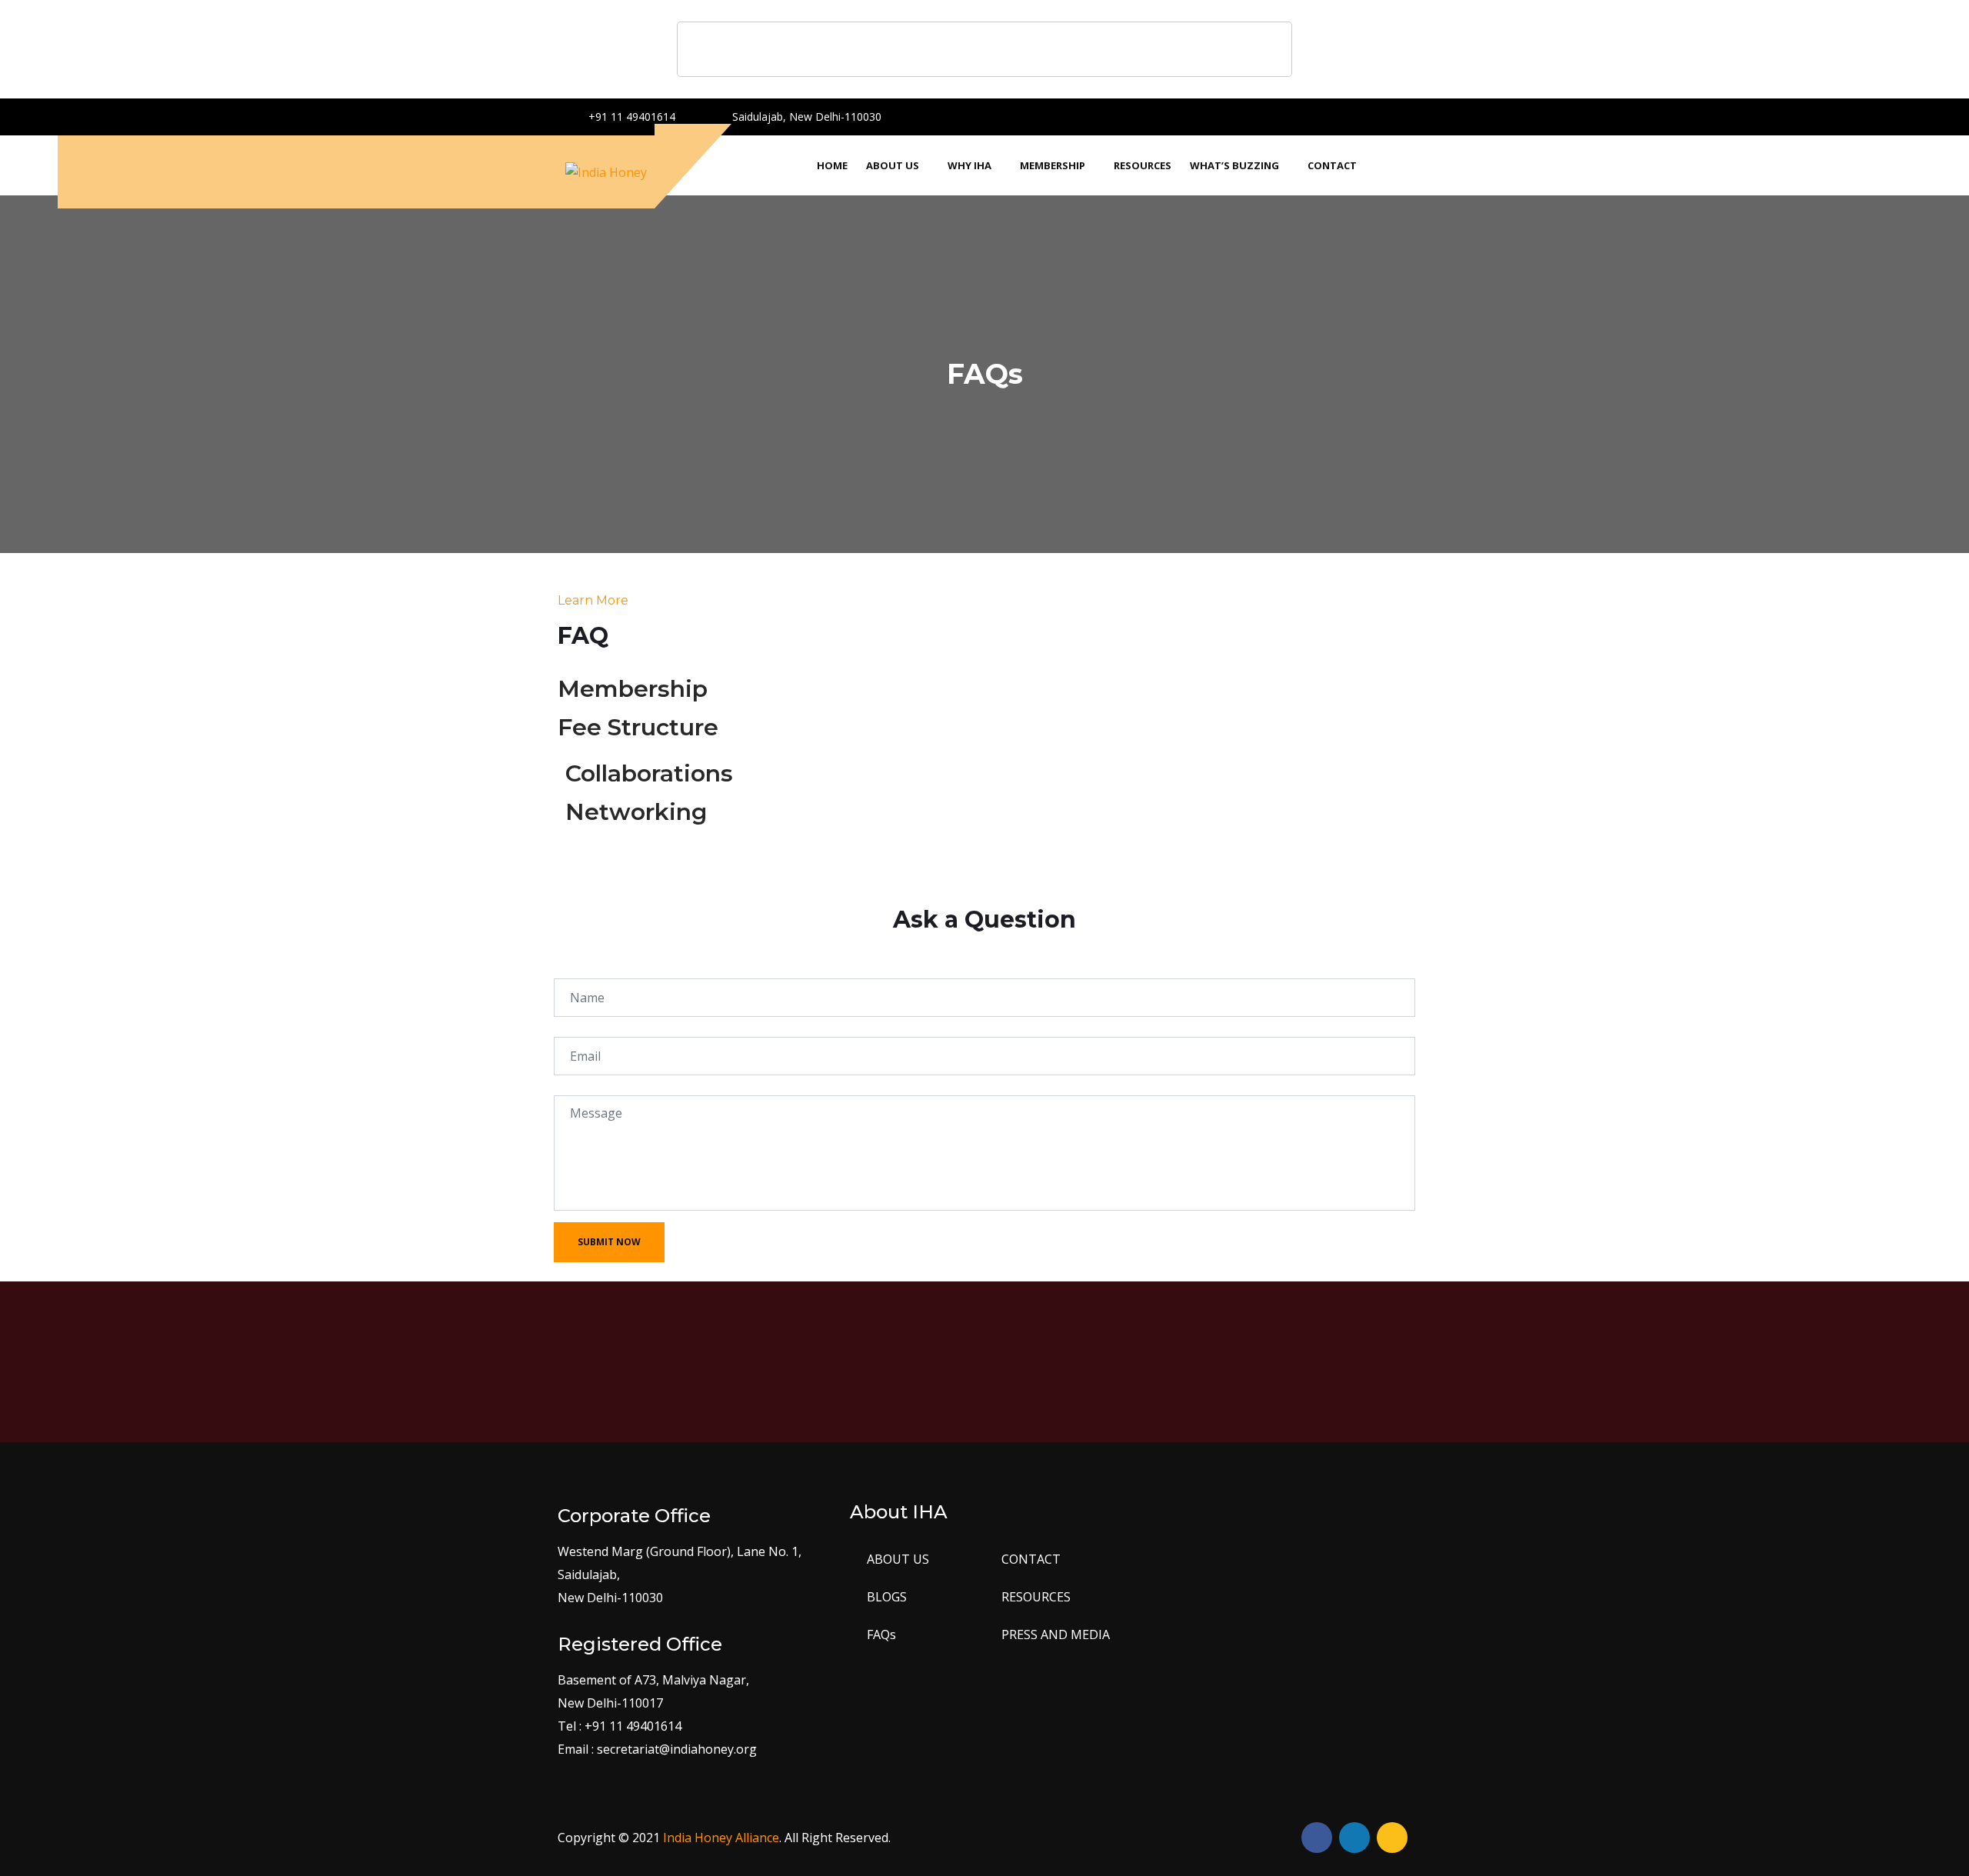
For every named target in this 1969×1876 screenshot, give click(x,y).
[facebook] (1346, 114)
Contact (1332, 165)
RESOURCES (1036, 1597)
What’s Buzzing (1234, 165)
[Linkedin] (1399, 114)
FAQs (881, 1634)
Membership (1053, 165)
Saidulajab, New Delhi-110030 (805, 117)
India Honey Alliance (721, 1838)
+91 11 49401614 (630, 117)
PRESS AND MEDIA (1056, 1634)
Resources (1143, 165)
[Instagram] (1373, 114)
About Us (893, 165)
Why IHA (970, 165)
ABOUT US (898, 1559)
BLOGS (887, 1597)
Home (832, 165)
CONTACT (1031, 1559)
